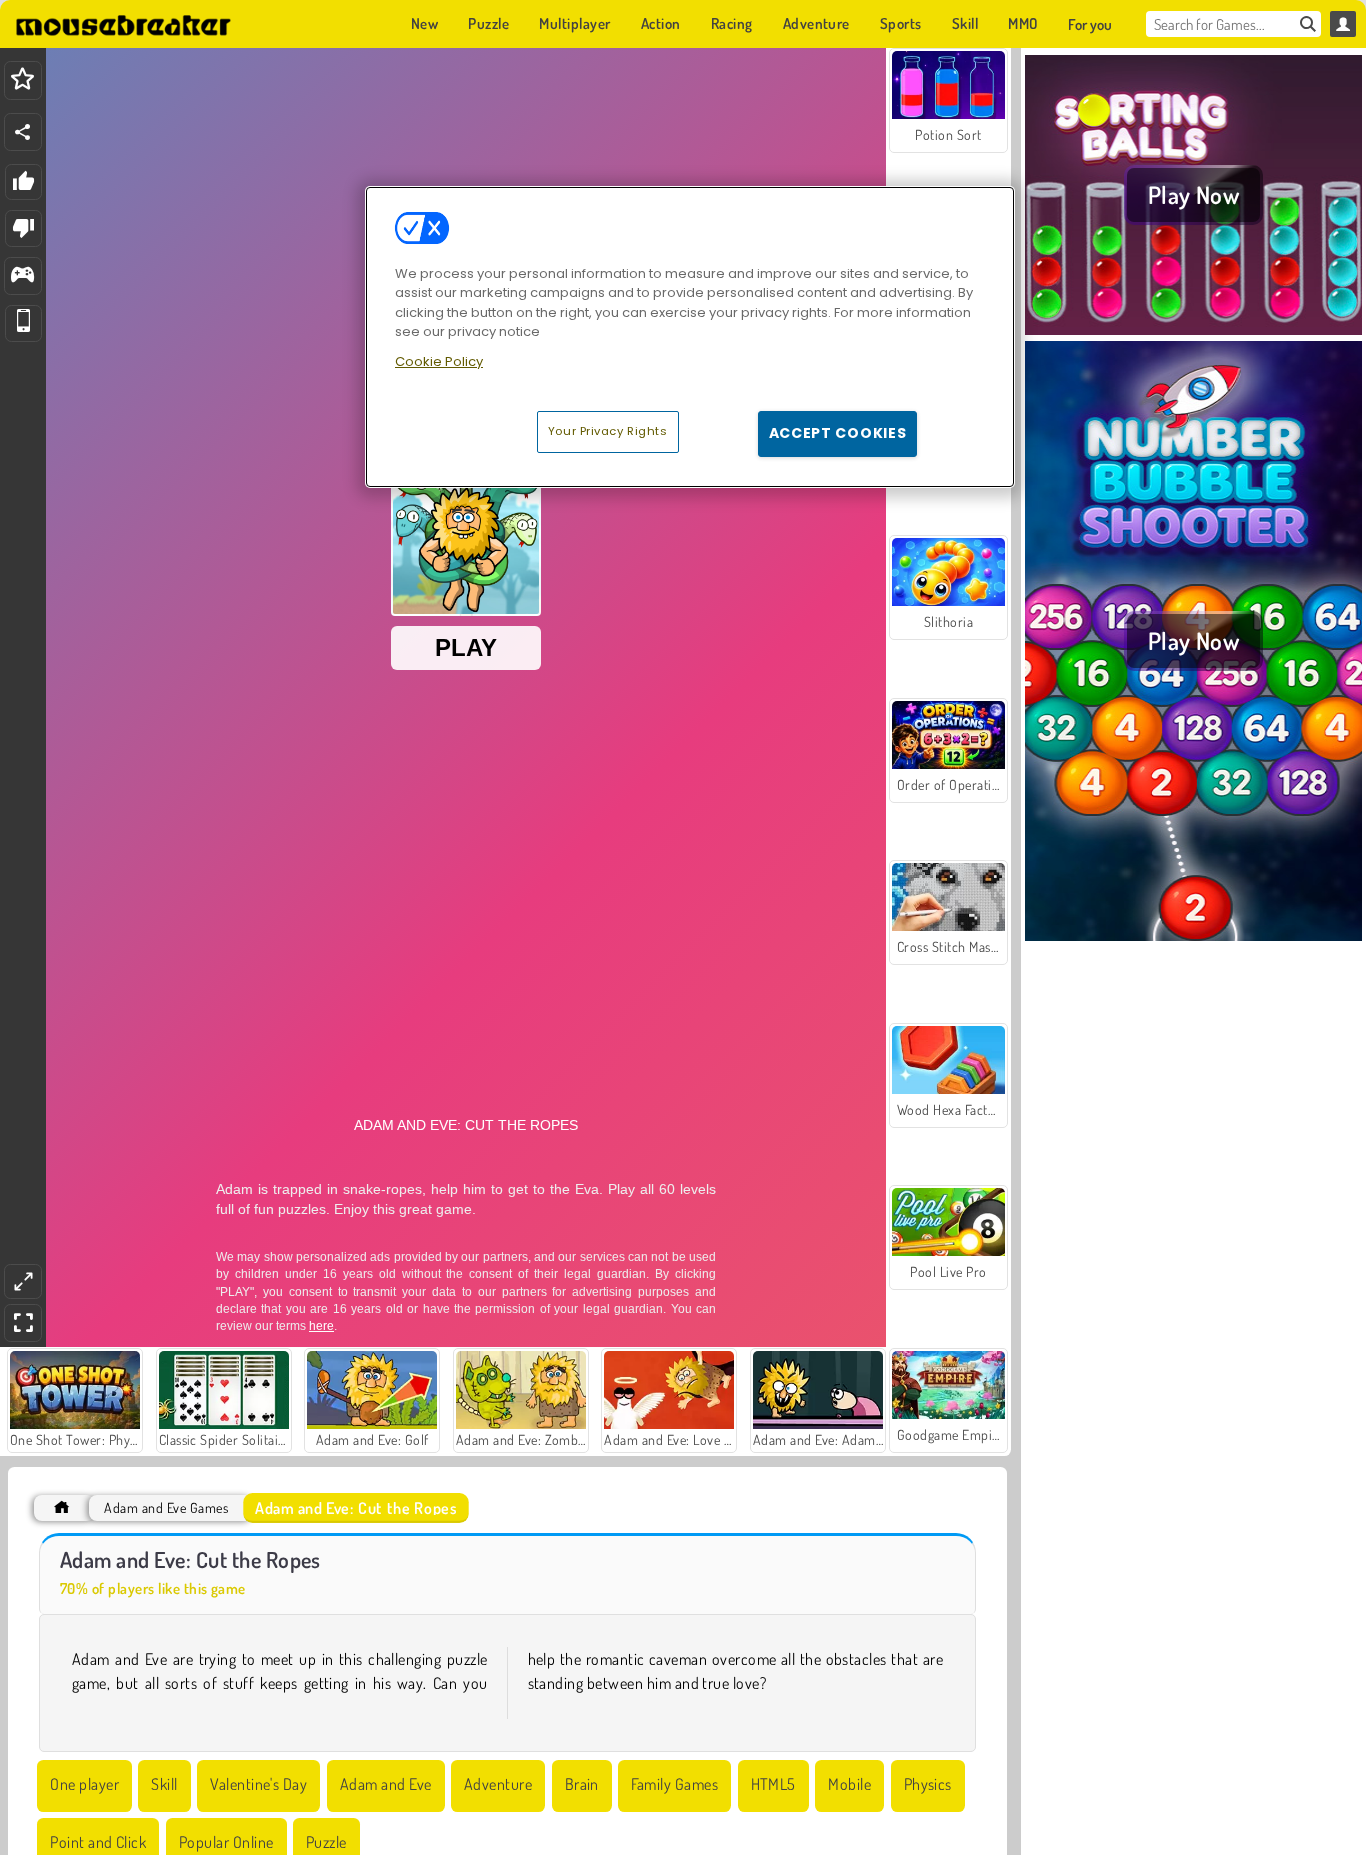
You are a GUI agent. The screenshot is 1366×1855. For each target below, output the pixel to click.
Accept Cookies (838, 433)
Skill (164, 1784)
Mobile (849, 1784)
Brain (582, 1784)
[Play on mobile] (23, 323)
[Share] (23, 132)
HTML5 (773, 1784)
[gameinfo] (22, 276)
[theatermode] (23, 1281)
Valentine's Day (258, 1784)
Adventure (498, 1784)
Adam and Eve (386, 1784)
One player (84, 1784)
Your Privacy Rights (608, 431)
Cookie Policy (439, 361)
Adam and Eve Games (166, 1507)
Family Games (674, 1784)
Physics (928, 1784)
